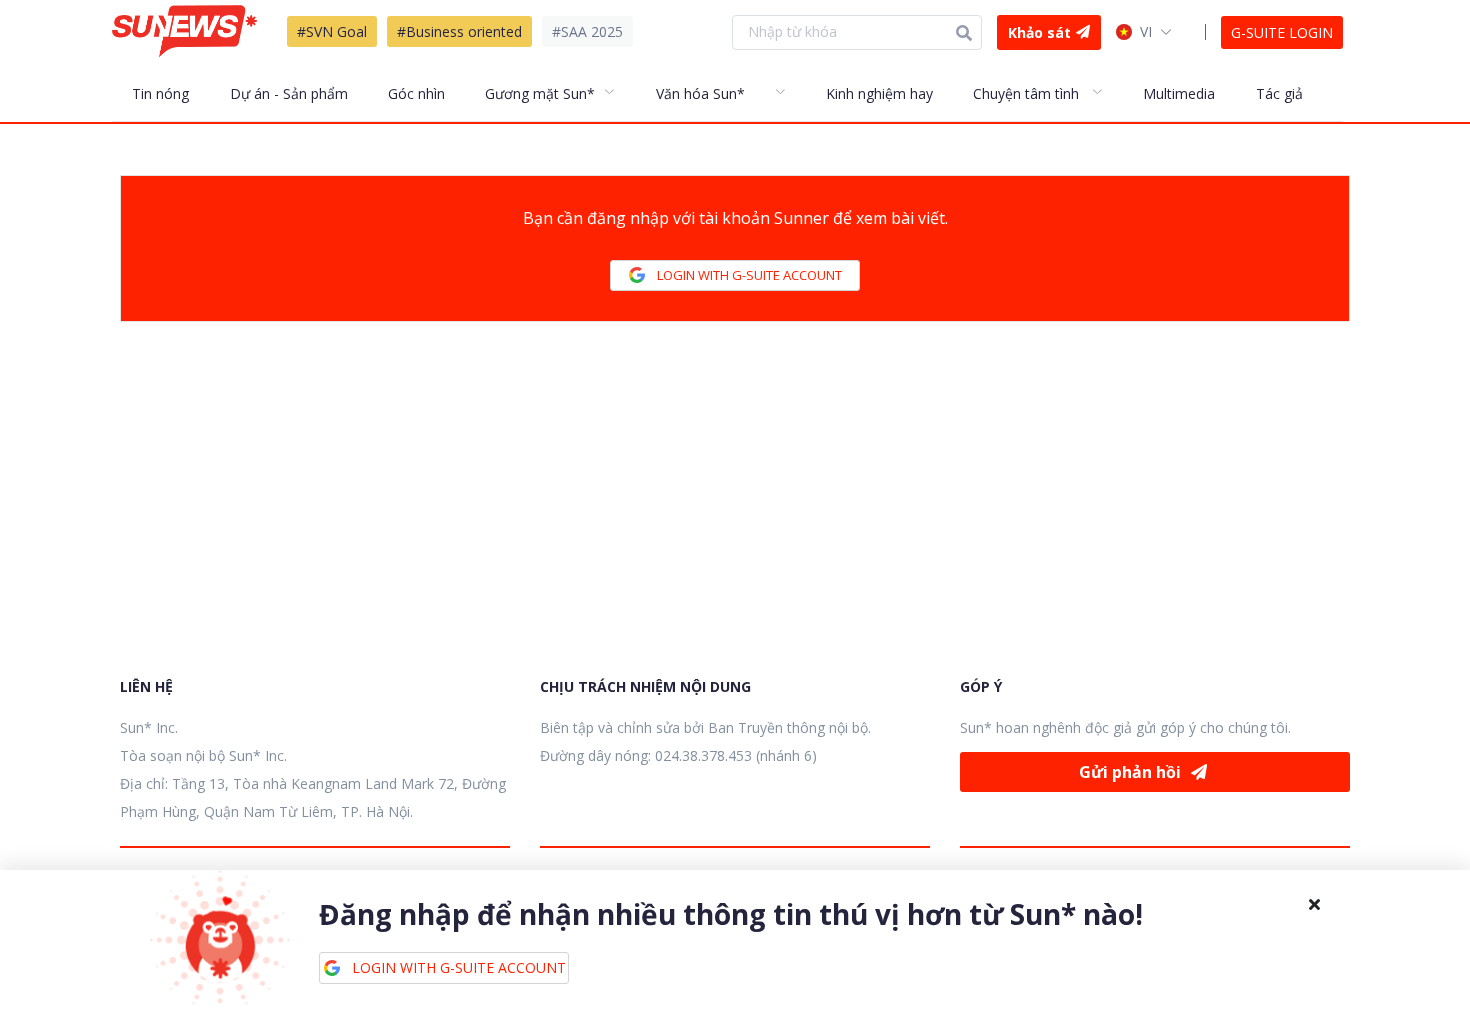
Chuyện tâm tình (1026, 93)
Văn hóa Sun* (700, 93)
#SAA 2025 (587, 31)
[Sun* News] (184, 31)
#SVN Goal (332, 31)
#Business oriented (459, 31)
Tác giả (1279, 93)
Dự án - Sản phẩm (289, 93)
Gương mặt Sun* (540, 93)
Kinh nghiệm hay (879, 93)
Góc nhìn (416, 93)
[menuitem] (170, 93)
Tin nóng (160, 93)
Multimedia (1179, 93)
